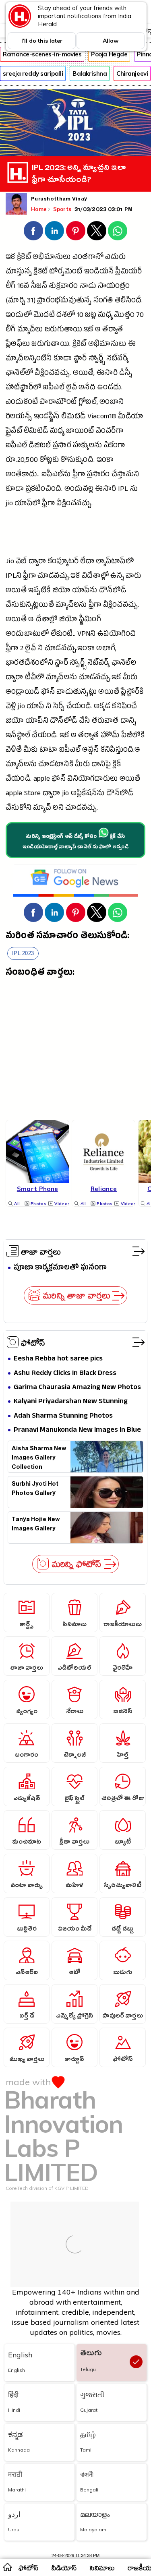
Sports (63, 209)
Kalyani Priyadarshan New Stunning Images (71, 1402)
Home (39, 209)
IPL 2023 (23, 953)
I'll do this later (42, 41)
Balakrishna (90, 73)
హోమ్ (110, 736)
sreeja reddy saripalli (33, 73)
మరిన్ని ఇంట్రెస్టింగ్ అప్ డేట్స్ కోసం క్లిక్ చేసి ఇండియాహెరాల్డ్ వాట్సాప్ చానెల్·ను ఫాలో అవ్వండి (75, 842)
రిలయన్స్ (19, 417)
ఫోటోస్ (33, 1342)
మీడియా (130, 417)
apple (42, 780)
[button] (33, 231)
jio (9, 504)
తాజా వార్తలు (41, 1251)
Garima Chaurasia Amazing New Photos (77, 1388)
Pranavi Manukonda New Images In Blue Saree (77, 1430)
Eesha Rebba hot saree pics (58, 1359)
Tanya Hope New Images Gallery (36, 1525)
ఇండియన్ (99, 272)
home (7, 2567)
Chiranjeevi (132, 73)
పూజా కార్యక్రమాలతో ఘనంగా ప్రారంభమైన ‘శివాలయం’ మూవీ (62, 1268)
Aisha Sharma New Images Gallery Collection (39, 1457)
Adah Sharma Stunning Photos (63, 1416)
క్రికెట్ (24, 258)
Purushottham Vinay (59, 200)
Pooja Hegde (109, 54)
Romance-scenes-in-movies (42, 54)
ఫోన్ (48, 693)
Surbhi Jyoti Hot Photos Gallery (35, 1490)
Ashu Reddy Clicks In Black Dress (65, 1374)
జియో (61, 591)
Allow (111, 41)
